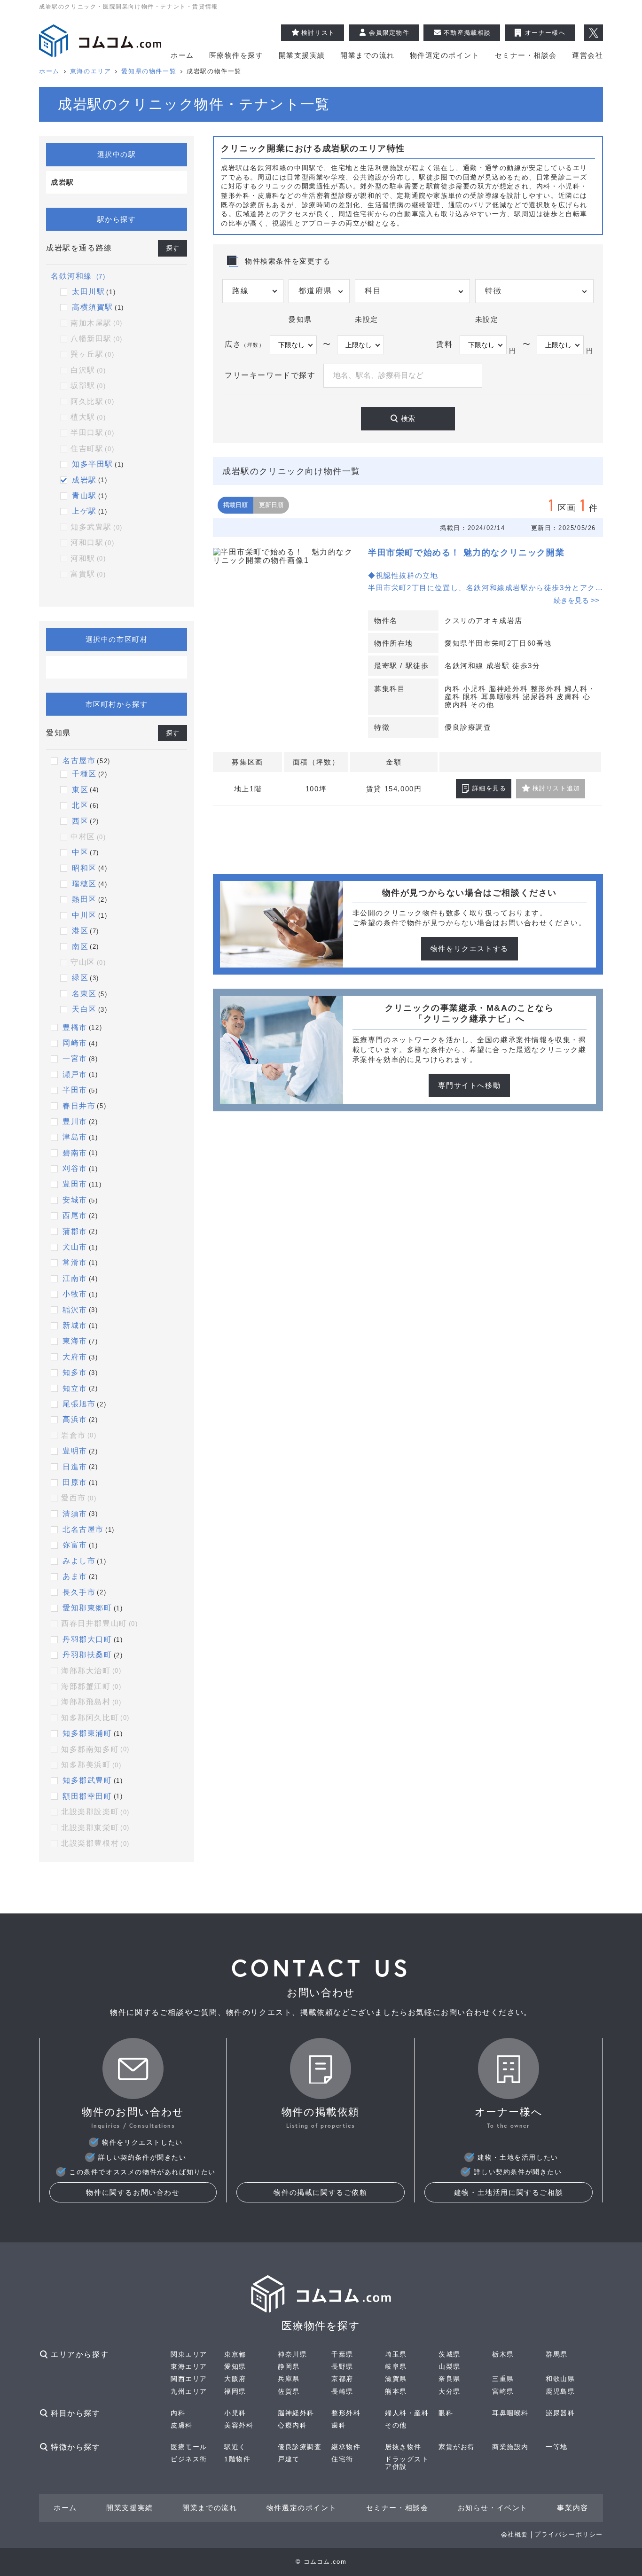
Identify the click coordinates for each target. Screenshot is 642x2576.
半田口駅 (92, 433)
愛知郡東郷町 (87, 1608)
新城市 (75, 1325)
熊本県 (396, 2391)
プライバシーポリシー (569, 2534)
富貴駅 (88, 574)
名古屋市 (79, 761)
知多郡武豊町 (87, 1780)
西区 (80, 821)
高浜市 (75, 1419)
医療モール (189, 2447)
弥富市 (75, 1545)
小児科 (235, 2413)
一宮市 (75, 1058)
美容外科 (239, 2425)
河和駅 (88, 558)
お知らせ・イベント (493, 2508)
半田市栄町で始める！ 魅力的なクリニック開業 (466, 553)
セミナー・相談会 (526, 55)
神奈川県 (292, 2354)
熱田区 (84, 899)
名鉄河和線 (78, 276)
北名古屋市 (83, 1529)
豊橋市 (75, 1027)
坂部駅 (88, 386)
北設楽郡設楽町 (95, 1812)
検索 (408, 418)
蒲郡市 (75, 1231)
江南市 (75, 1278)
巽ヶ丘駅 (92, 354)
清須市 (75, 1514)
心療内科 (292, 2425)
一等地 (557, 2447)
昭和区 (84, 868)
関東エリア (189, 2354)
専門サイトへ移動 (469, 1085)
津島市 (75, 1137)
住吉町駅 (92, 449)
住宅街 (342, 2459)
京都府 (342, 2379)
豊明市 (75, 1451)
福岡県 (235, 2391)
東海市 (75, 1341)
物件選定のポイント (445, 55)
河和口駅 (92, 543)
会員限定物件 (389, 33)
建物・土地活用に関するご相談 (509, 2192)
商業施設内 (510, 2447)
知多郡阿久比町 (95, 1718)
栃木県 (503, 2354)
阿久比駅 (92, 402)
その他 (396, 2425)
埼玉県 (396, 2354)
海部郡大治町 (91, 1671)
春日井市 (79, 1106)
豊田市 (75, 1184)
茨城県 (450, 2354)
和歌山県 (560, 2379)
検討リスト (318, 33)
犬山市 (75, 1247)
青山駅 (84, 496)
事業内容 (572, 2508)
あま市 (75, 1576)
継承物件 (346, 2447)
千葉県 (342, 2354)
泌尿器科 (560, 2413)
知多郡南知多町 (95, 1749)
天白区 (84, 1009)
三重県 (503, 2379)
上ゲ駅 (84, 511)
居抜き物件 (403, 2447)
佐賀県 (289, 2391)
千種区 (84, 774)
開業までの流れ (368, 55)
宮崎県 (503, 2391)
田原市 (75, 1482)
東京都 (235, 2354)
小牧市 (75, 1294)
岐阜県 (396, 2366)
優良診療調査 (300, 2447)
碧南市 (75, 1153)
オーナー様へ (545, 33)
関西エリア (189, 2379)
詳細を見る (489, 788)
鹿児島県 (560, 2391)
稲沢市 (75, 1310)
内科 (178, 2413)
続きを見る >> (576, 600)
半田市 (75, 1090)
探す (172, 248)
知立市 (75, 1388)
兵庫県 (289, 2379)
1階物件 (237, 2459)
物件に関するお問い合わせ (133, 2192)
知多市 (75, 1372)
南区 (80, 947)
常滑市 (75, 1262)
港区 (80, 931)
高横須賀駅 (93, 307)
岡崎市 (75, 1043)
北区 (80, 805)
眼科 (446, 2413)
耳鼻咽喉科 (510, 2413)
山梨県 (450, 2366)
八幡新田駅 (97, 339)
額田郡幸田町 (87, 1796)
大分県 (450, 2391)
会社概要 (515, 2534)
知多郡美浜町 (91, 1765)
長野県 (342, 2366)
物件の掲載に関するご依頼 (320, 2192)
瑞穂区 (84, 884)
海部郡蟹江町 (91, 1686)
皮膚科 (182, 2425)
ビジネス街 (189, 2459)
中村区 (88, 837)
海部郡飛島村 (91, 1702)
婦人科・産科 (407, 2413)
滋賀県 (396, 2379)
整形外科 (346, 2413)
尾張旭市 (79, 1404)
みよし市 (79, 1561)
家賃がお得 (457, 2447)
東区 (80, 790)
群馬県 (557, 2354)
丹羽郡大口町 (87, 1639)
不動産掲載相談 (467, 33)
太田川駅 (88, 292)
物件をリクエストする (470, 948)
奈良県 (450, 2379)
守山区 (88, 962)
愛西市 (79, 1498)
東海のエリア (91, 71)
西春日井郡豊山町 (100, 1623)
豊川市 (75, 1121)
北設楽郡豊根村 (95, 1843)
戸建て (289, 2459)
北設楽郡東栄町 (95, 1828)
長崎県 (342, 2391)
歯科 (339, 2425)
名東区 (84, 994)
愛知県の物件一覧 (149, 71)
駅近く (235, 2447)
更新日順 (271, 505)
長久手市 (79, 1592)
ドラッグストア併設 (407, 2463)
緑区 (80, 978)
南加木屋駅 (97, 323)
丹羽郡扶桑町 (87, 1655)
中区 (80, 852)
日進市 (75, 1467)
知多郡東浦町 (87, 1733)
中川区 (84, 915)
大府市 (75, 1357)
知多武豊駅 (97, 527)
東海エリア (189, 2366)
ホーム (182, 55)
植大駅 (88, 417)
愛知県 (235, 2366)
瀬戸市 (75, 1074)
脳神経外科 (296, 2413)
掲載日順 (235, 505)
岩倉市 (79, 1435)
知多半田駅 (93, 464)
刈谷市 (75, 1168)
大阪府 (235, 2379)
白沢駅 (88, 370)
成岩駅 (84, 480)
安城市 (75, 1200)
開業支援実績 (302, 55)
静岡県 (289, 2366)
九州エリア (189, 2391)
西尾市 (75, 1215)
